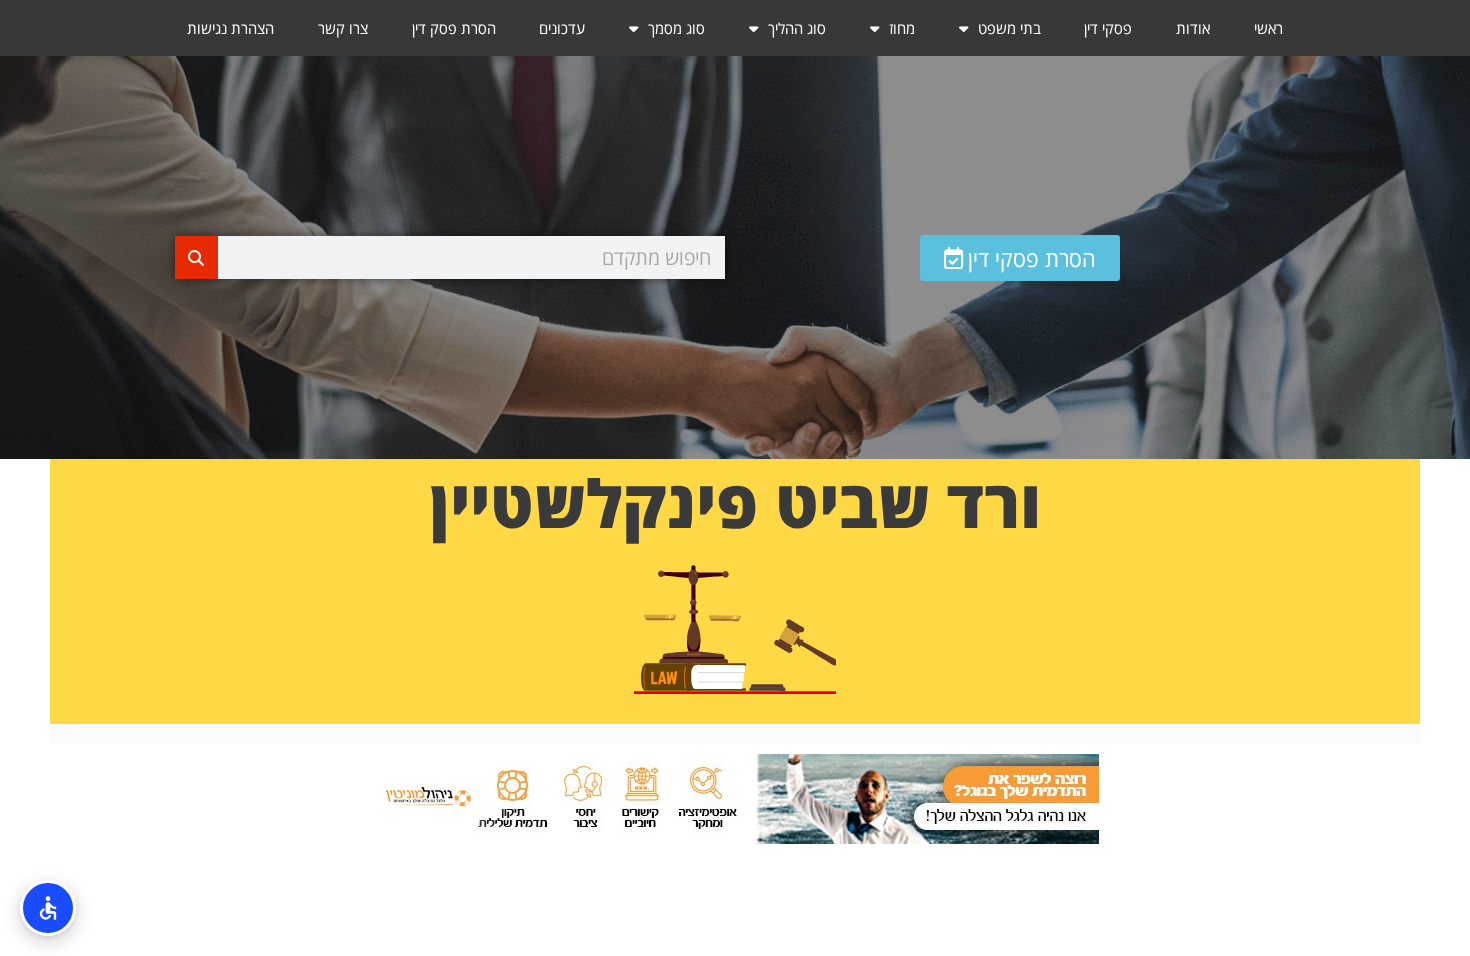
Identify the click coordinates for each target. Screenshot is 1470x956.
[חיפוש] (196, 257)
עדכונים (562, 28)
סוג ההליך (797, 28)
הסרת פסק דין (454, 28)
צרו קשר (343, 28)
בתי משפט (1009, 28)
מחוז (902, 28)
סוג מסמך (676, 28)
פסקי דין (1108, 28)
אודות (1193, 28)
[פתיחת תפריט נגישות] (48, 908)
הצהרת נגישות (230, 28)
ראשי (1268, 28)
